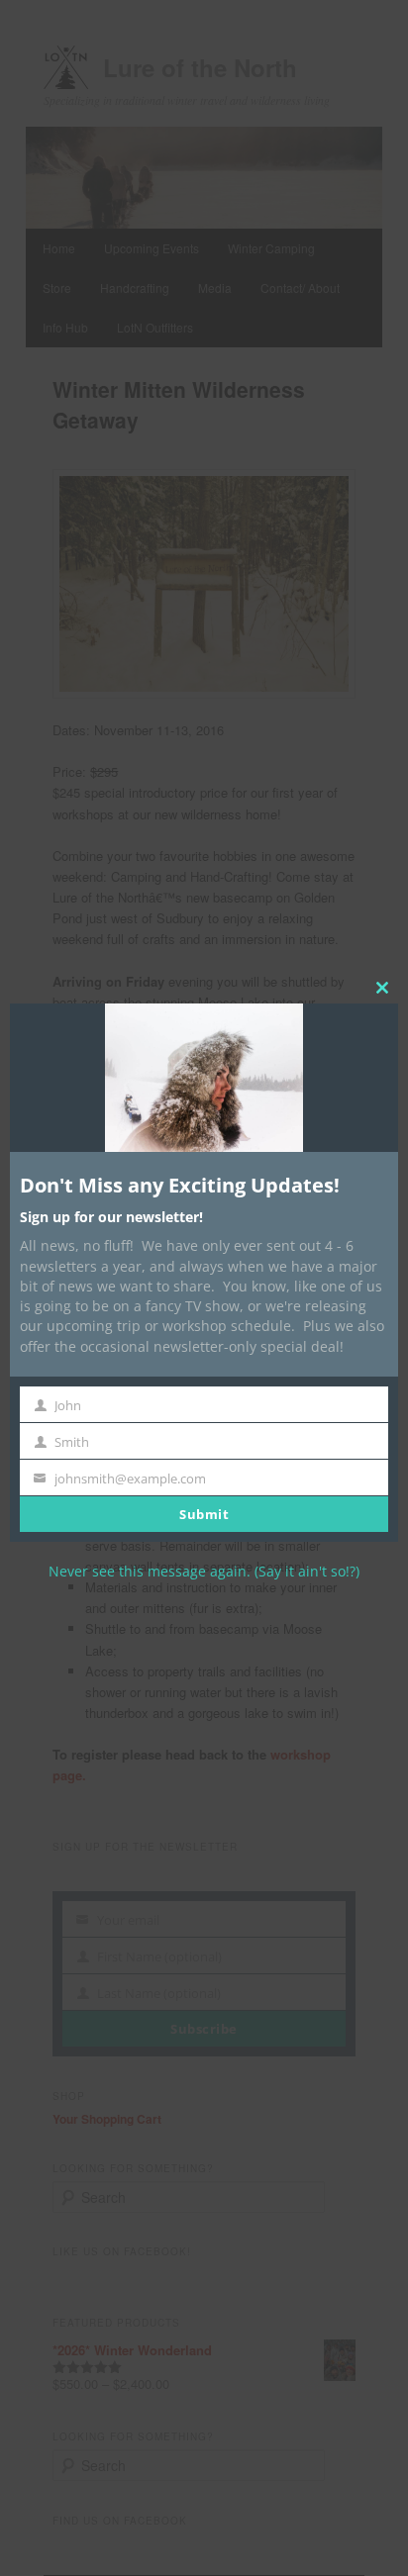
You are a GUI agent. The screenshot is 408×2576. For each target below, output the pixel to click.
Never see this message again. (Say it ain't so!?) (204, 1571)
